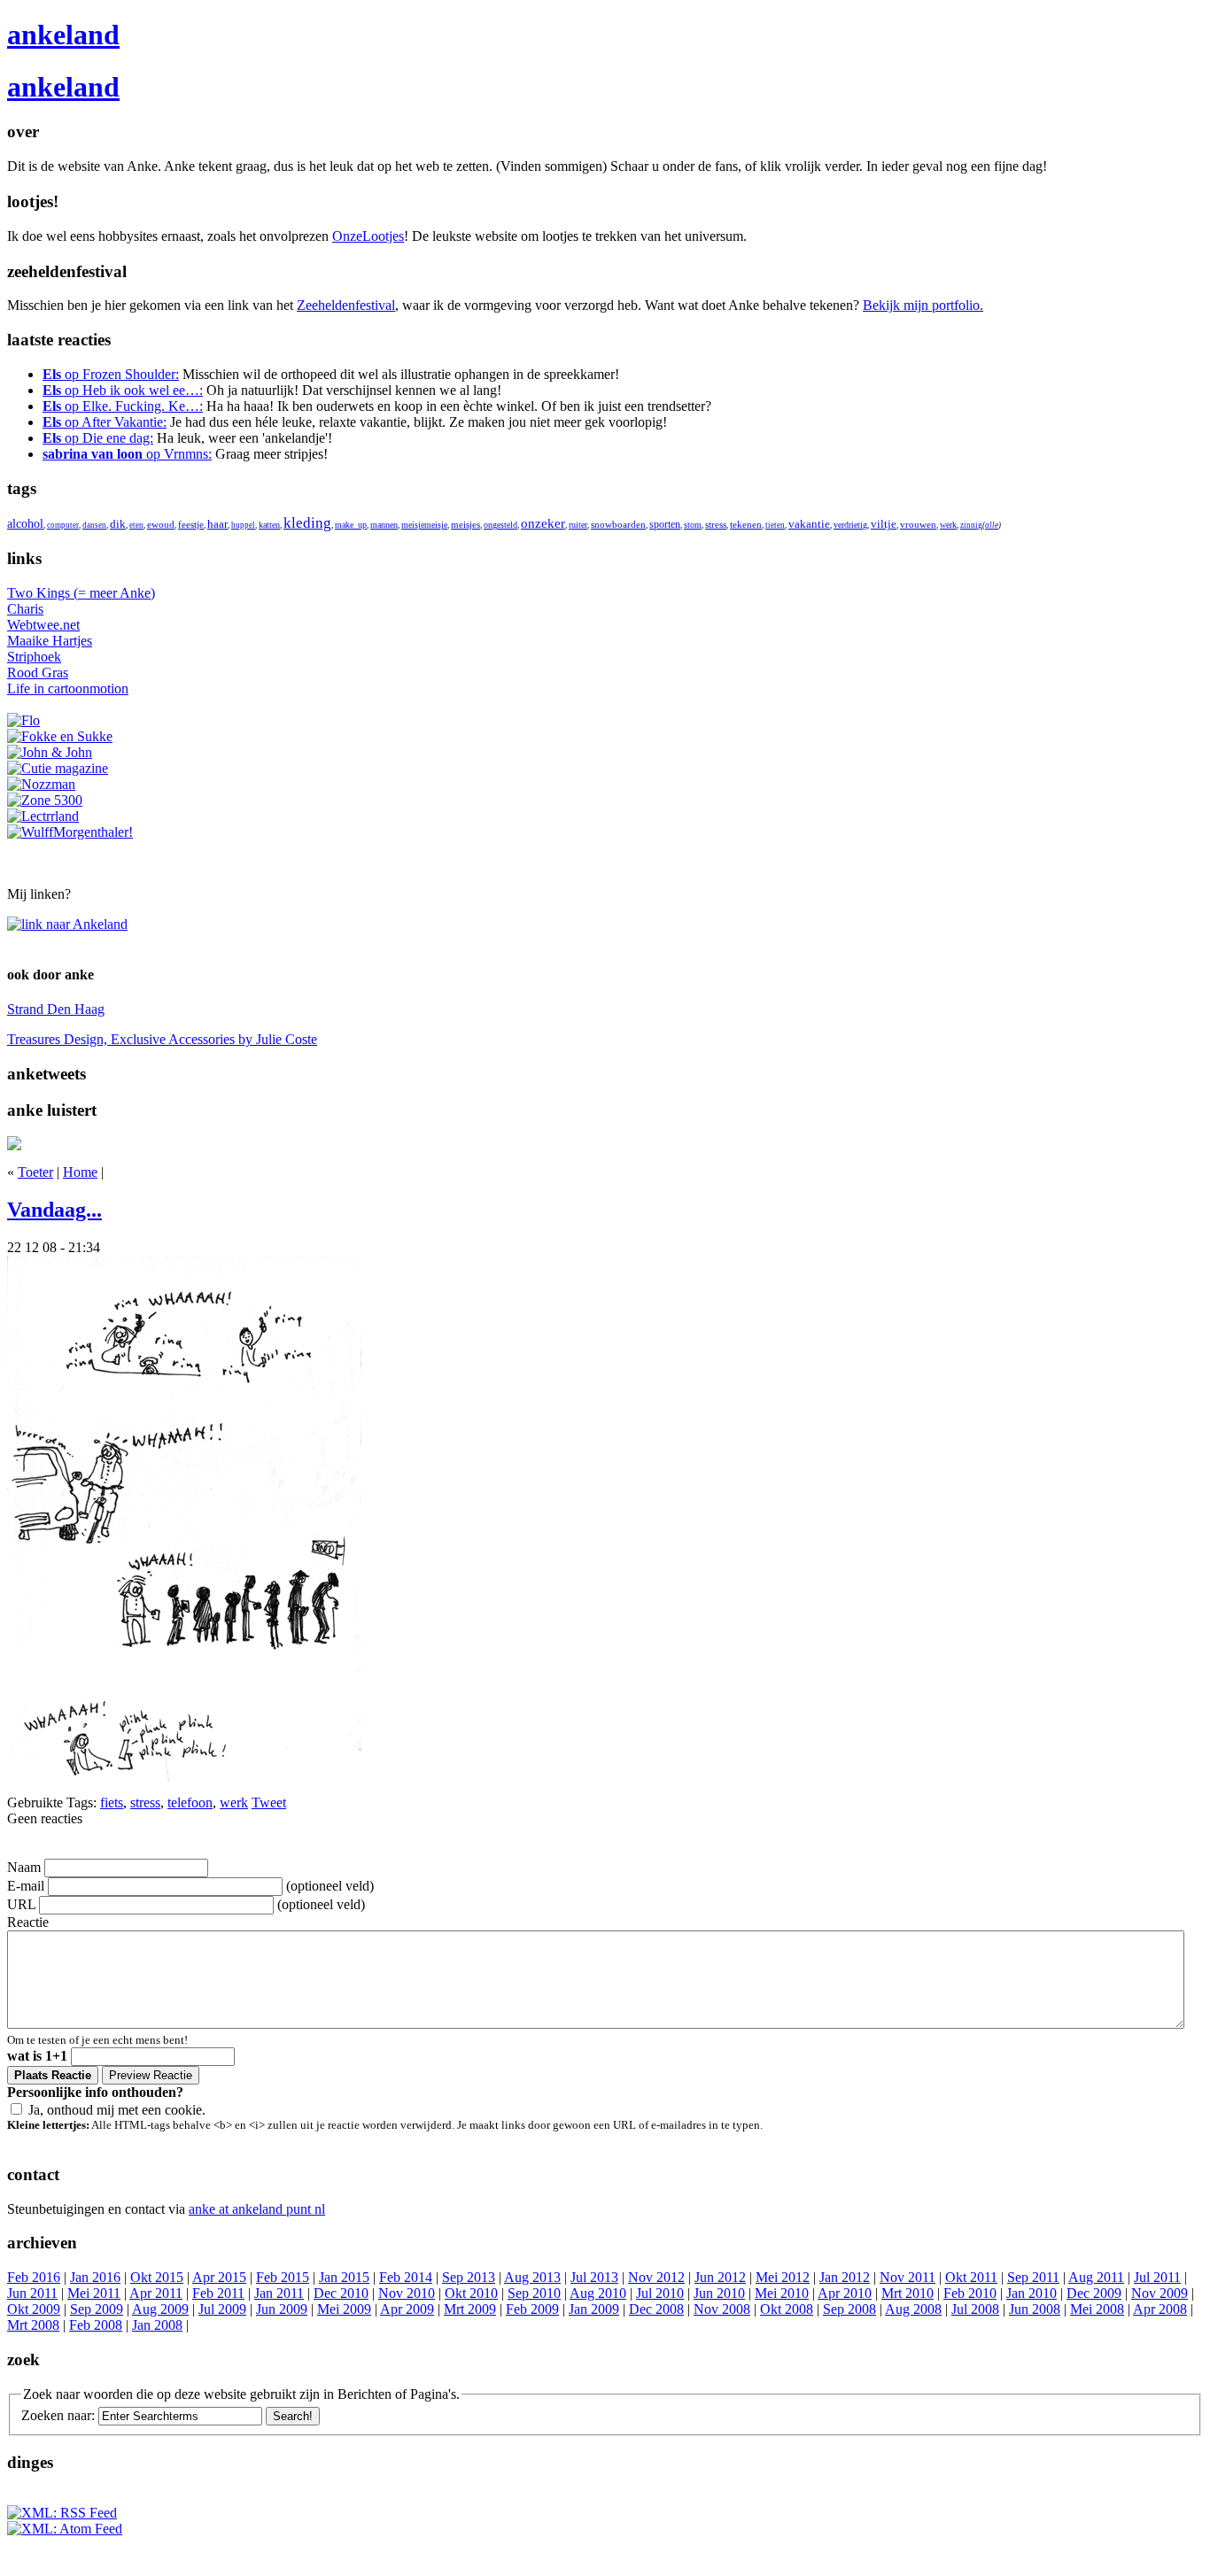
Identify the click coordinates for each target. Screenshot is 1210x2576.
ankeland (63, 35)
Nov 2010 (407, 2293)
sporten (665, 524)
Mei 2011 (94, 2293)
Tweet (269, 1802)
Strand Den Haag (56, 1009)
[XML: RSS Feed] (62, 2513)
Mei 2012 (783, 2277)
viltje (884, 524)
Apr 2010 (845, 2293)
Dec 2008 (656, 2309)
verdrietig (850, 525)
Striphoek (34, 657)
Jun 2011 (32, 2293)
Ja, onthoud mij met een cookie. (117, 2110)
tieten (775, 525)
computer (63, 525)
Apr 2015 (219, 2277)
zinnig (971, 525)
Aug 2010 (598, 2293)
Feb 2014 (406, 2277)
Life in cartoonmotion (68, 688)
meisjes (465, 524)
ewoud (161, 525)
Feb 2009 (532, 2309)
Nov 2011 (907, 2277)
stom (693, 525)
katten (269, 525)
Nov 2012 (656, 2277)
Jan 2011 (279, 2293)
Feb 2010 (970, 2293)
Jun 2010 (719, 2293)
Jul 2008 (975, 2309)
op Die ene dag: (98, 438)
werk (948, 525)
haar (217, 524)
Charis (25, 609)
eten (136, 525)
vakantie (809, 524)
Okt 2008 (787, 2309)
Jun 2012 (720, 2277)
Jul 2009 (222, 2309)
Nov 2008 (722, 2309)
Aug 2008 (913, 2309)
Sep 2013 (469, 2277)
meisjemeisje (424, 525)
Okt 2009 (34, 2309)
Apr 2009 (407, 2309)
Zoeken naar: (58, 2415)
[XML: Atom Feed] (65, 2529)
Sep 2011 (1033, 2277)
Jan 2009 (594, 2309)
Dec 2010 (341, 2293)
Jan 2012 (845, 2277)
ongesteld (500, 525)
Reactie (28, 1922)
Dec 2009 (1094, 2293)
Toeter (35, 1172)
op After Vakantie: (105, 422)
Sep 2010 (534, 2293)
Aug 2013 (532, 2277)
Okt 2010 (471, 2293)
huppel (243, 525)
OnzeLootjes (368, 236)
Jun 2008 (1035, 2309)
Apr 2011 (156, 2293)
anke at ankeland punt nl (257, 2209)
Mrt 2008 (33, 2325)
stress (716, 525)
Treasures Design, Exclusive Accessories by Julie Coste (162, 1039)
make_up (351, 525)
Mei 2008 (1097, 2309)
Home (80, 1172)
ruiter (578, 525)
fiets (112, 1802)
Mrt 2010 (907, 2293)
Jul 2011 (1157, 2277)
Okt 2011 (971, 2277)
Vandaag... (54, 1210)
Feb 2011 (218, 2293)
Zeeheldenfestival (346, 305)
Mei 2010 (782, 2293)
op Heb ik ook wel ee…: (123, 390)
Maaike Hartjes (50, 641)
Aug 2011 (1096, 2277)
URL (21, 1904)
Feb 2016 (34, 2277)
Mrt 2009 (470, 2309)
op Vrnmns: (127, 454)
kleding (307, 523)
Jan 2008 (157, 2325)
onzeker (543, 523)
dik (118, 524)
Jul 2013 (594, 2277)
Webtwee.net (43, 625)
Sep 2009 (97, 2309)
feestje (191, 525)
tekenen (746, 524)
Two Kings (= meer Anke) (81, 593)
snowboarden (618, 524)
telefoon (190, 1802)
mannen (384, 525)
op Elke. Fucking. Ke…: (123, 406)
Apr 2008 (1160, 2309)
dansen (94, 525)
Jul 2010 (660, 2293)
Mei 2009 (344, 2309)
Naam (24, 1867)
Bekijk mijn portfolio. (923, 305)
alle (992, 525)
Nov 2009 (1160, 2293)
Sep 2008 (849, 2309)
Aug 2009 (160, 2309)
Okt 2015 (157, 2277)
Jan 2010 (1032, 2293)
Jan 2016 (95, 2277)
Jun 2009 (282, 2309)
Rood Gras (38, 673)
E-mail (26, 1886)
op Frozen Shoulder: (111, 374)
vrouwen (918, 524)
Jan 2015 (344, 2277)
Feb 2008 (96, 2325)
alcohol (25, 524)
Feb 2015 (283, 2277)
